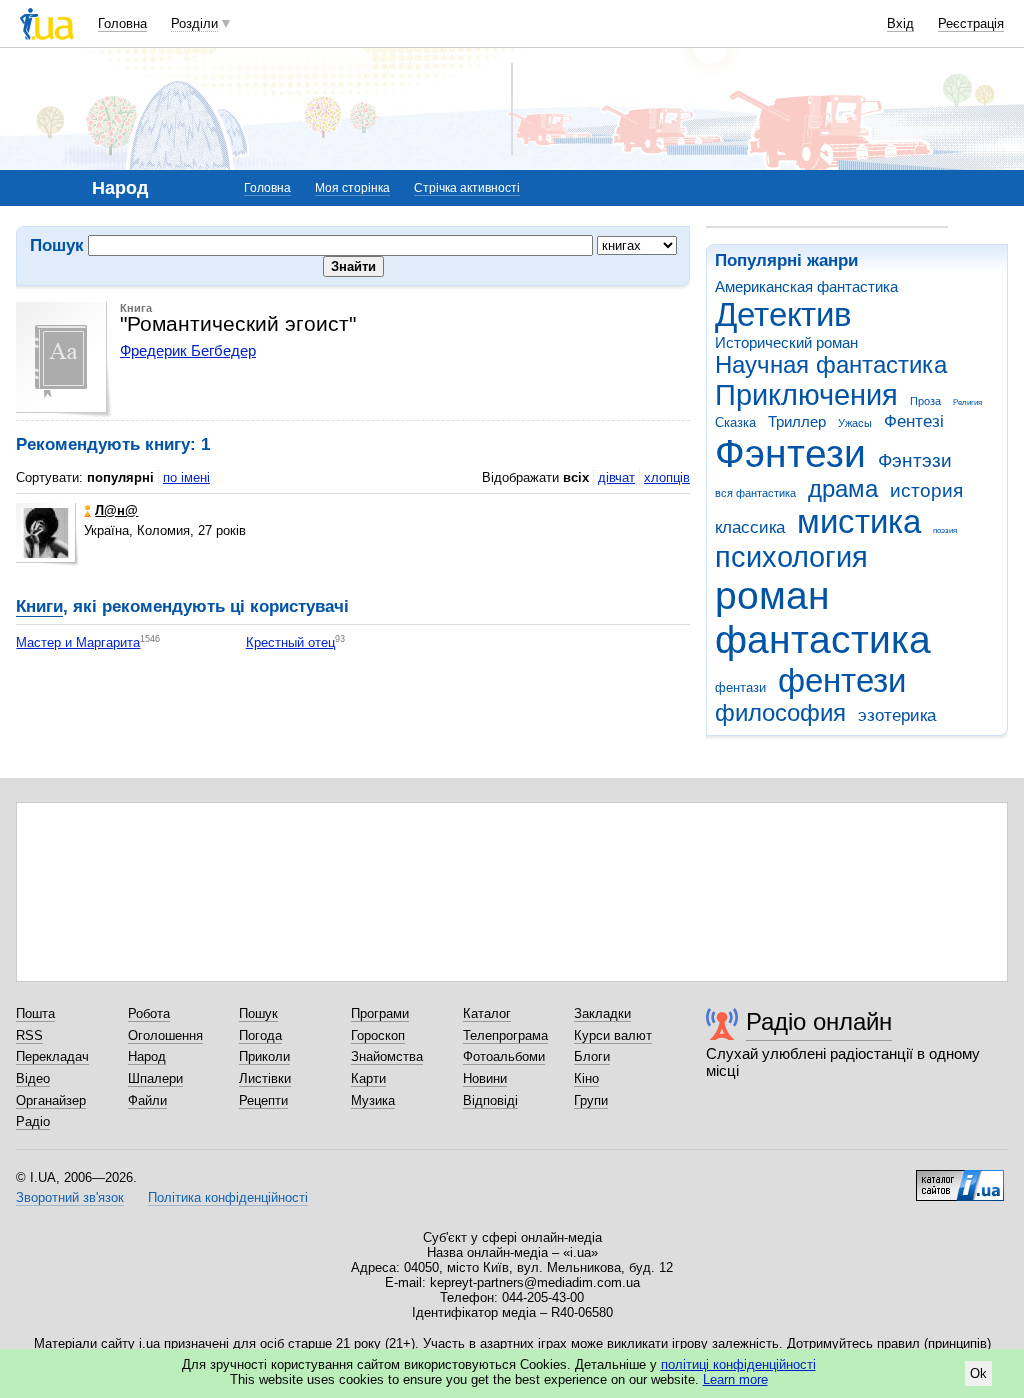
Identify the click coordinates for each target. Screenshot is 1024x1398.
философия (780, 713)
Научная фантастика (831, 365)
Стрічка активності (467, 188)
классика (750, 527)
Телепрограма (505, 1035)
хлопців (667, 477)
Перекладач (52, 1056)
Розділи (194, 23)
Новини (485, 1078)
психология (791, 557)
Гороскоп (378, 1035)
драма (843, 489)
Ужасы (855, 423)
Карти (368, 1078)
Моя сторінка (352, 188)
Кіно (586, 1078)
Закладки (602, 1013)
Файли (147, 1100)
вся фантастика (755, 493)
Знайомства (387, 1056)
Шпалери (155, 1078)
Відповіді (490, 1100)
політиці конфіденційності (738, 1364)
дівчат (616, 477)
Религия (967, 402)
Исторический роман (786, 342)
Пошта (35, 1013)
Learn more (735, 1379)
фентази (740, 687)
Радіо (33, 1121)
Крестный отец (290, 642)
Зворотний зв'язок (70, 1197)
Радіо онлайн (819, 1021)
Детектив (783, 314)
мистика (859, 521)
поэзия (945, 530)
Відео (33, 1078)
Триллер (797, 421)
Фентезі (914, 421)
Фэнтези (790, 453)
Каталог (487, 1013)
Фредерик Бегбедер (188, 350)
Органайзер (51, 1100)
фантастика (823, 639)
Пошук (258, 1013)
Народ (147, 1056)
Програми (380, 1013)
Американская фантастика (806, 286)
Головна (122, 23)
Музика (373, 1100)
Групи (591, 1100)
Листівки (265, 1078)
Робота (149, 1013)
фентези (842, 680)
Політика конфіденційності (228, 1197)
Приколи (264, 1056)
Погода (260, 1035)
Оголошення (165, 1035)
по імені (186, 477)
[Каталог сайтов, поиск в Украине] (960, 1178)
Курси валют (613, 1035)
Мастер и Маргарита (78, 642)
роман (772, 595)
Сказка (735, 422)
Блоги (592, 1056)
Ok (978, 1373)
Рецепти (263, 1100)
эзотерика (897, 715)
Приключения (806, 395)
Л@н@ (116, 510)
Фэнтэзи (915, 460)
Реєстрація (971, 23)
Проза (925, 401)
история (926, 490)
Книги (39, 606)
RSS (29, 1035)
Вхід (900, 23)
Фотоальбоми (504, 1056)
